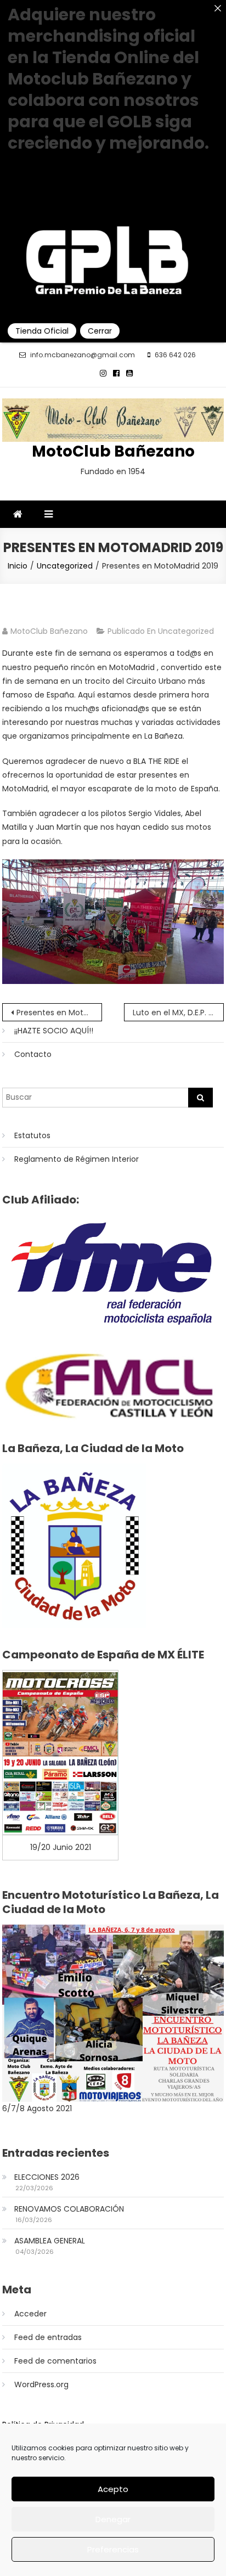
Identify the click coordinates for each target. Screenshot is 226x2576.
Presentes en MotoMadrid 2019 (59, 1013)
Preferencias (113, 2549)
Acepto (113, 2489)
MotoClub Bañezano (113, 451)
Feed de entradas (48, 2337)
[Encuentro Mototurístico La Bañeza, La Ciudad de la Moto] (113, 2013)
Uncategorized (186, 631)
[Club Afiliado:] (113, 1273)
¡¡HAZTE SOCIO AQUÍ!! (54, 1031)
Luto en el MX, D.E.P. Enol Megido (178, 1013)
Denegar (113, 2519)
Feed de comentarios (55, 2361)
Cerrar (100, 331)
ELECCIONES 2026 (47, 2177)
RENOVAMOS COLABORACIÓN (69, 2209)
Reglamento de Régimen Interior (77, 1159)
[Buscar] (200, 1098)
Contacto (33, 1054)
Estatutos (32, 1135)
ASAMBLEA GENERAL (50, 2241)
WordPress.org (41, 2384)
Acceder (30, 2314)
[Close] (218, 8)
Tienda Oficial (42, 331)
